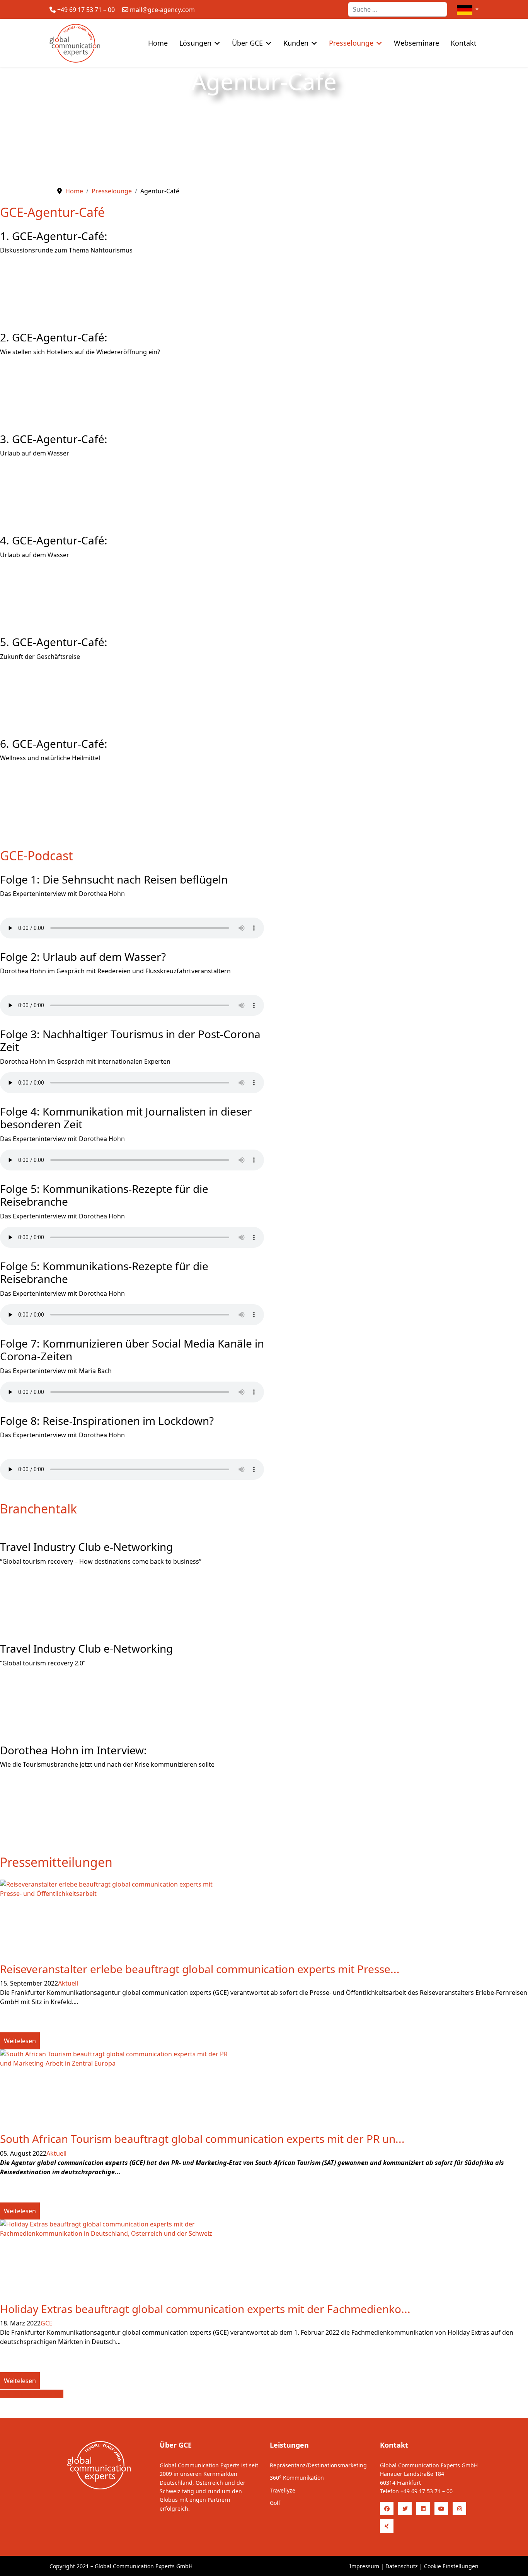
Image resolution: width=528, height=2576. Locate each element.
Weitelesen (20, 2041)
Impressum (364, 2566)
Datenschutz (402, 2566)
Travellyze (283, 2490)
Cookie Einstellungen (451, 2566)
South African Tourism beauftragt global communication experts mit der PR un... (202, 2139)
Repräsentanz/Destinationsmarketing (318, 2465)
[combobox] (398, 9)
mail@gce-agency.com (162, 10)
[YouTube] (441, 2509)
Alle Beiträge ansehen (32, 2394)
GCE (47, 2323)
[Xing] (387, 2526)
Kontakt (464, 43)
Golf (275, 2503)
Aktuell (68, 1983)
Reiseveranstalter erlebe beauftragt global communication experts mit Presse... (200, 1969)
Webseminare (416, 43)
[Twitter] (405, 2509)
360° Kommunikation (297, 2478)
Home (158, 43)
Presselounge (351, 43)
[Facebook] (387, 2509)
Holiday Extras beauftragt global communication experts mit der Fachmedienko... (205, 2309)
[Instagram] (459, 2509)
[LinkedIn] (423, 2509)
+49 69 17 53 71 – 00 (86, 10)
